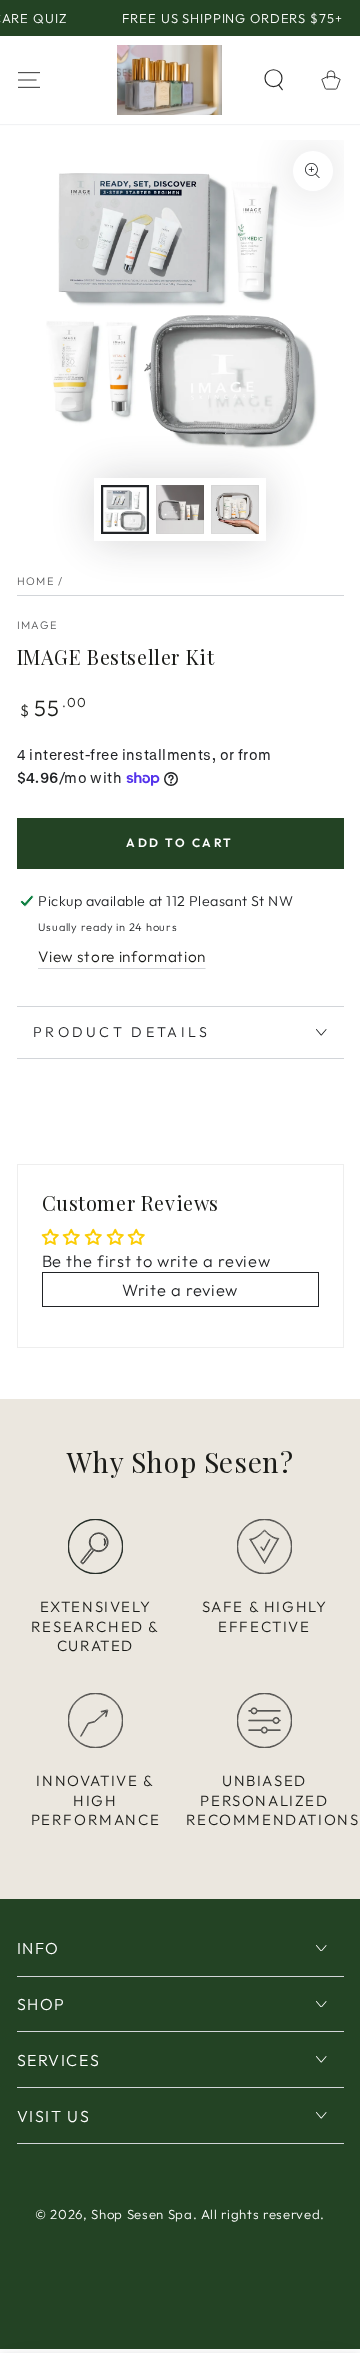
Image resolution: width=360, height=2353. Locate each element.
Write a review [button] (180, 1289)
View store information (122, 956)
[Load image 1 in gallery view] (125, 509)
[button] (274, 79)
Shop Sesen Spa (141, 2214)
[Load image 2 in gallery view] (180, 509)
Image (37, 625)
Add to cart (179, 842)
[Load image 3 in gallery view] (235, 509)
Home (36, 581)
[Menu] (28, 79)
